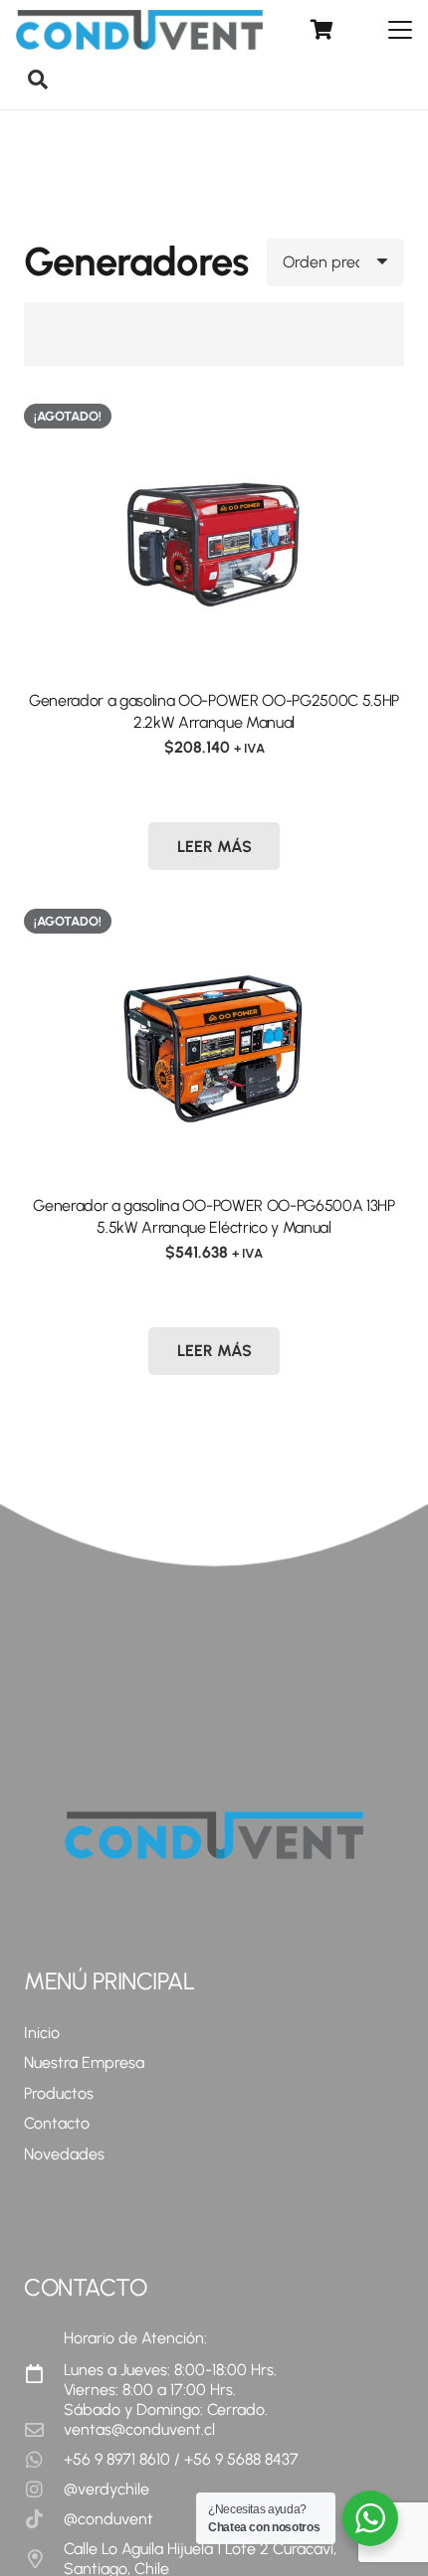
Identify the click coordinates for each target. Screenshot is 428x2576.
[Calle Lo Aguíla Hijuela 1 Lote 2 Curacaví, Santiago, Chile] (44, 2559)
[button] (407, 30)
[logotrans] (139, 30)
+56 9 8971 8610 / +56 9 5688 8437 (181, 2459)
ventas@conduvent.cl (139, 2429)
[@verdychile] (44, 2489)
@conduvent (108, 2519)
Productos (59, 2093)
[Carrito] (321, 30)
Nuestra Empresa (84, 2062)
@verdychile (107, 2489)
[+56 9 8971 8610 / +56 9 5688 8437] (44, 2459)
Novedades (64, 2154)
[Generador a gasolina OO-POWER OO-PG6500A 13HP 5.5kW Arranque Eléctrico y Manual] (214, 1040)
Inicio (42, 2033)
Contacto (57, 2123)
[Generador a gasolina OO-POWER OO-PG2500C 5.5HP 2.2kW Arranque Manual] (214, 535)
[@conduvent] (44, 2519)
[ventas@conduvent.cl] (44, 2429)
